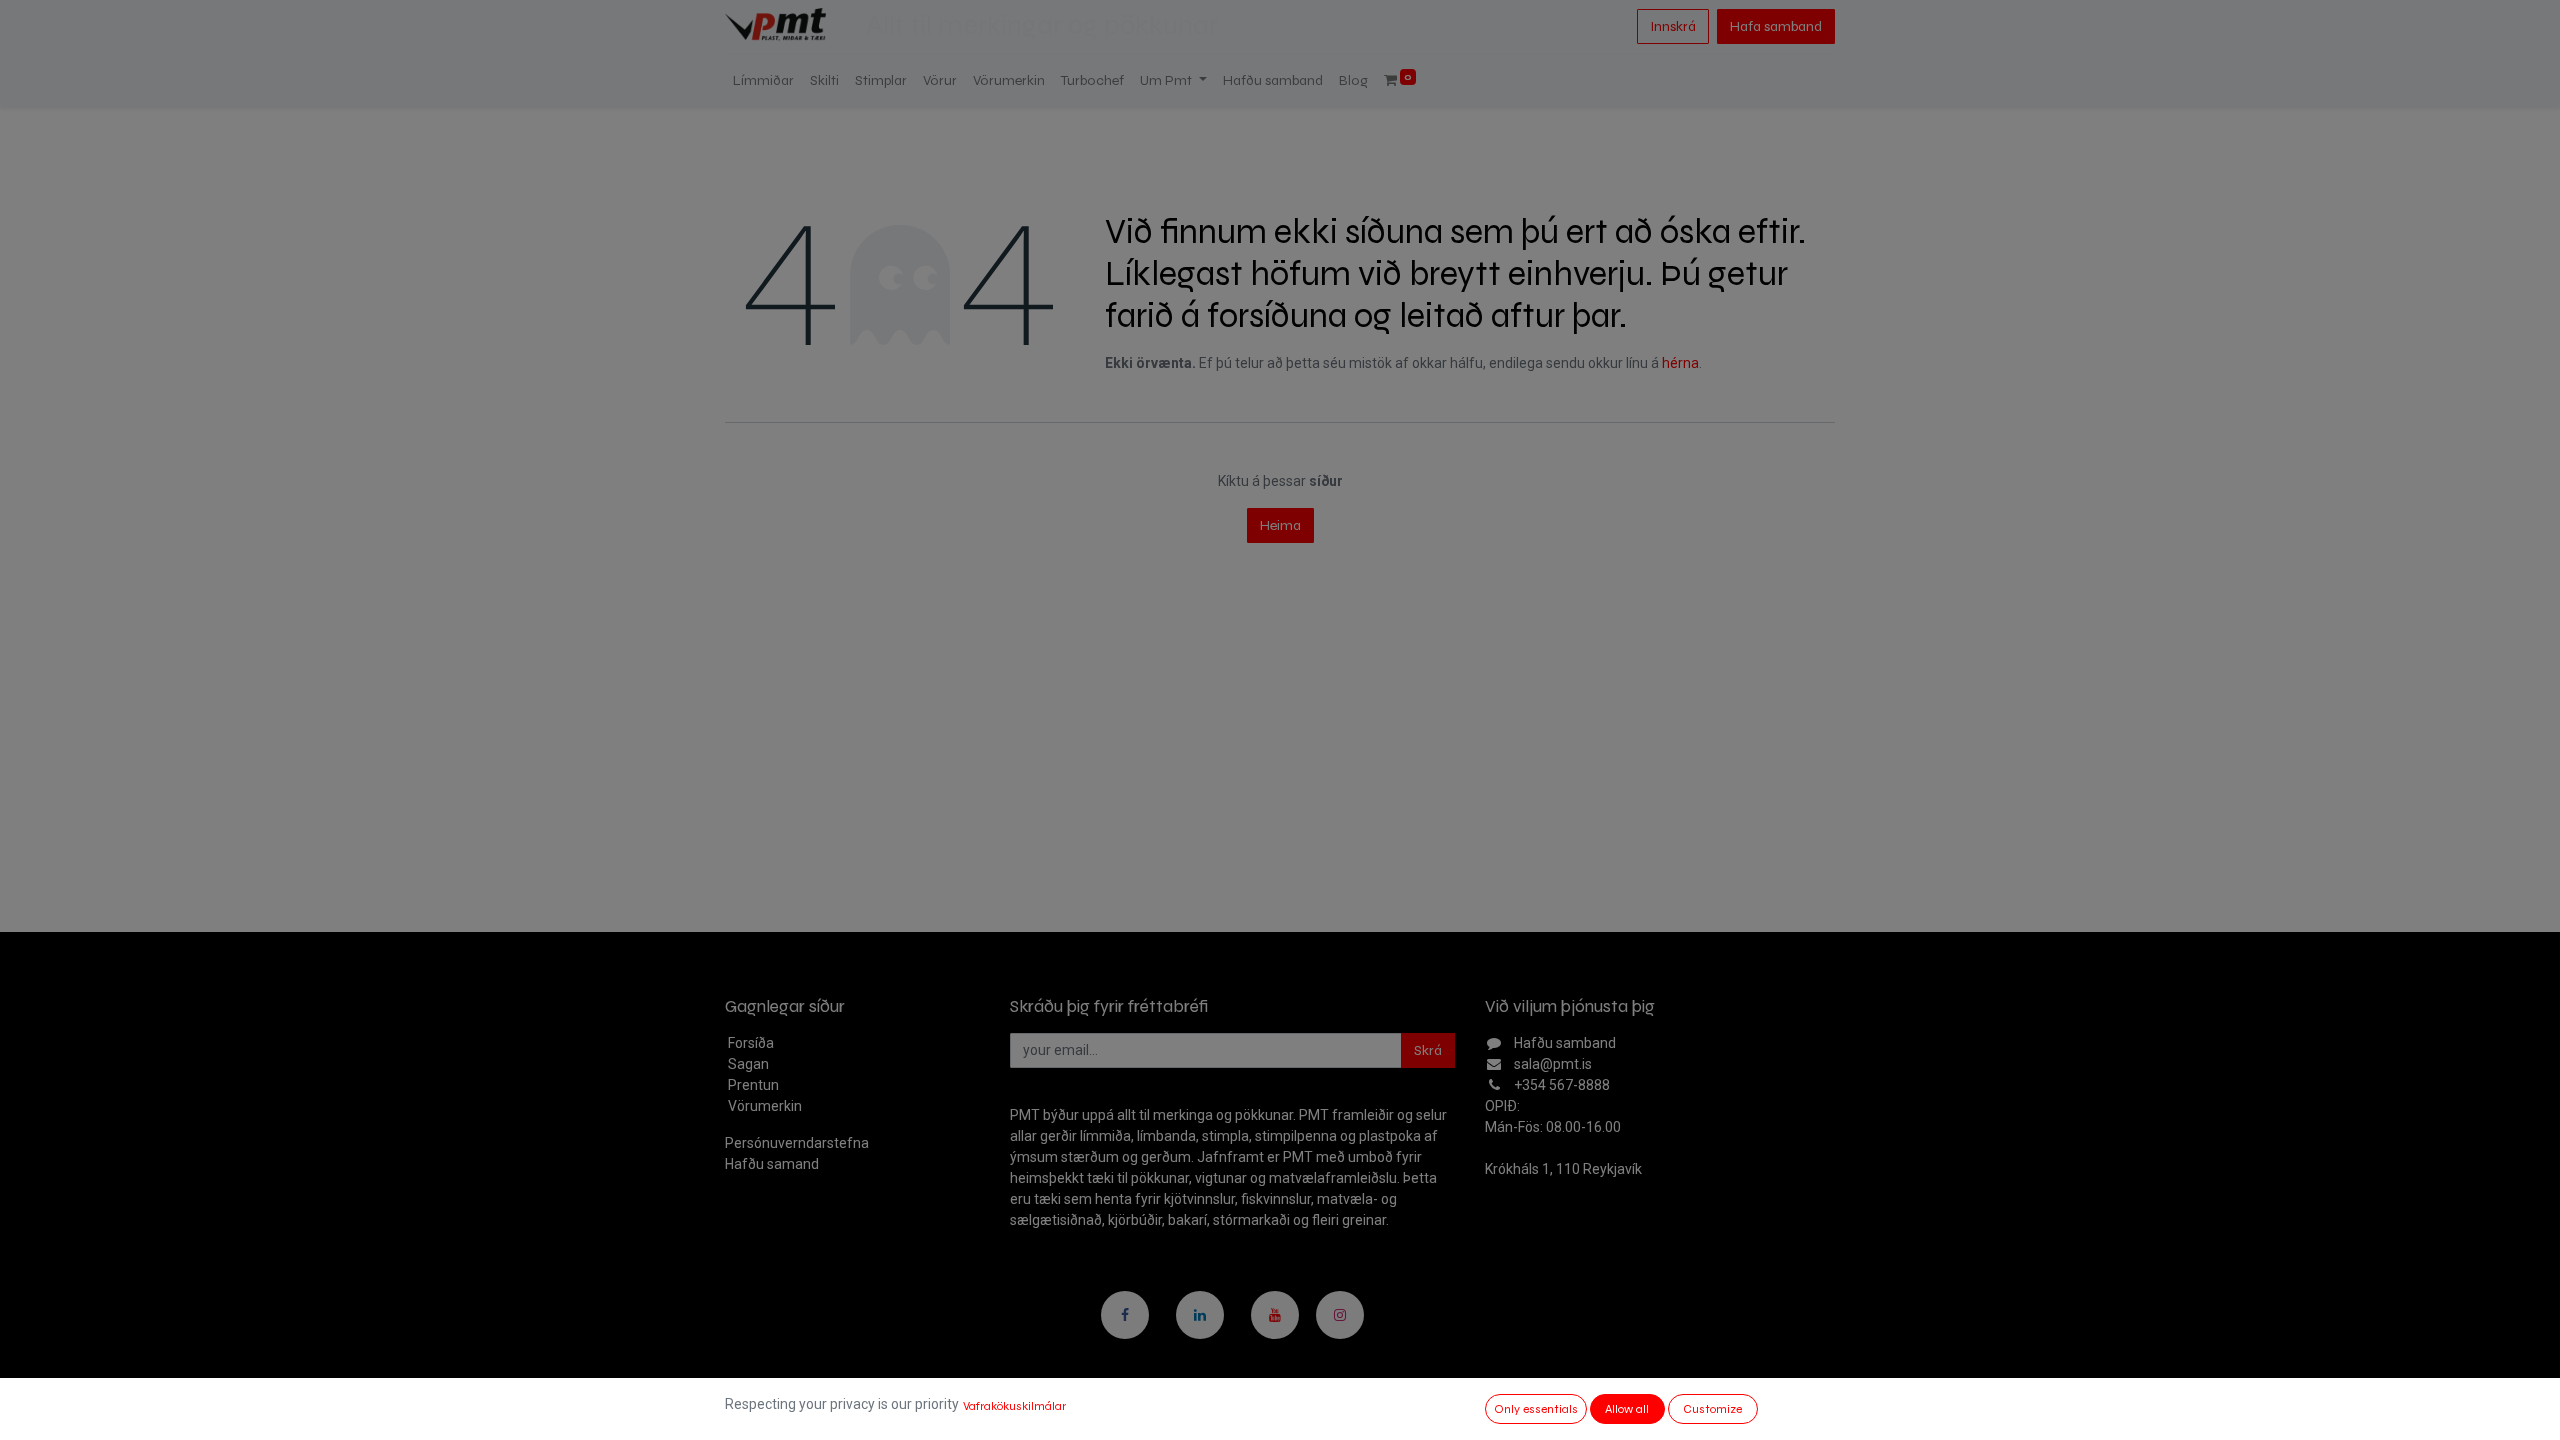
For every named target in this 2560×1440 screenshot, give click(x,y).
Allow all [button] (1627, 1409)
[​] (1125, 1315)
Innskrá (1673, 26)
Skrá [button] (1428, 1050)
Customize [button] (1712, 1409)
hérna (1680, 363)
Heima (1280, 525)
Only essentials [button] (1536, 1409)
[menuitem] (763, 80)
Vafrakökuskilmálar (1014, 1406)
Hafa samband (1776, 26)
